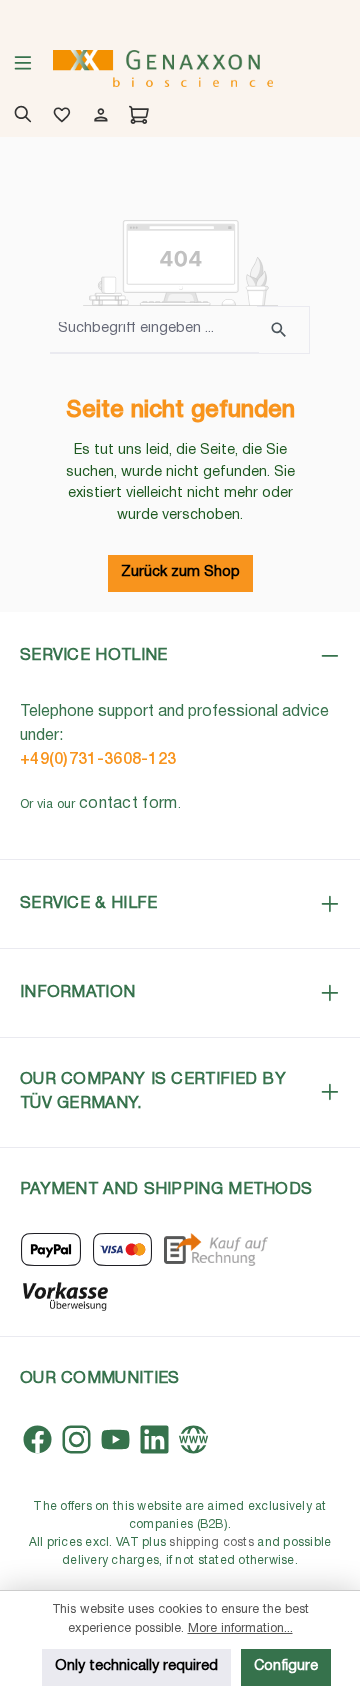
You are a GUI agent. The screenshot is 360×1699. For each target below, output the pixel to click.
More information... (240, 1628)
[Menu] (23, 69)
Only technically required (136, 1666)
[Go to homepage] (163, 68)
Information (77, 992)
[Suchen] (283, 330)
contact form (128, 804)
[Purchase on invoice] (215, 1249)
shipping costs (211, 1542)
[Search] (19, 117)
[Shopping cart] (135, 117)
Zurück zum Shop (180, 572)
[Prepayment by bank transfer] (64, 1294)
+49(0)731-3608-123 (98, 760)
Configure (286, 1666)
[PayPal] (51, 1249)
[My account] (97, 117)
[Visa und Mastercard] (123, 1249)
